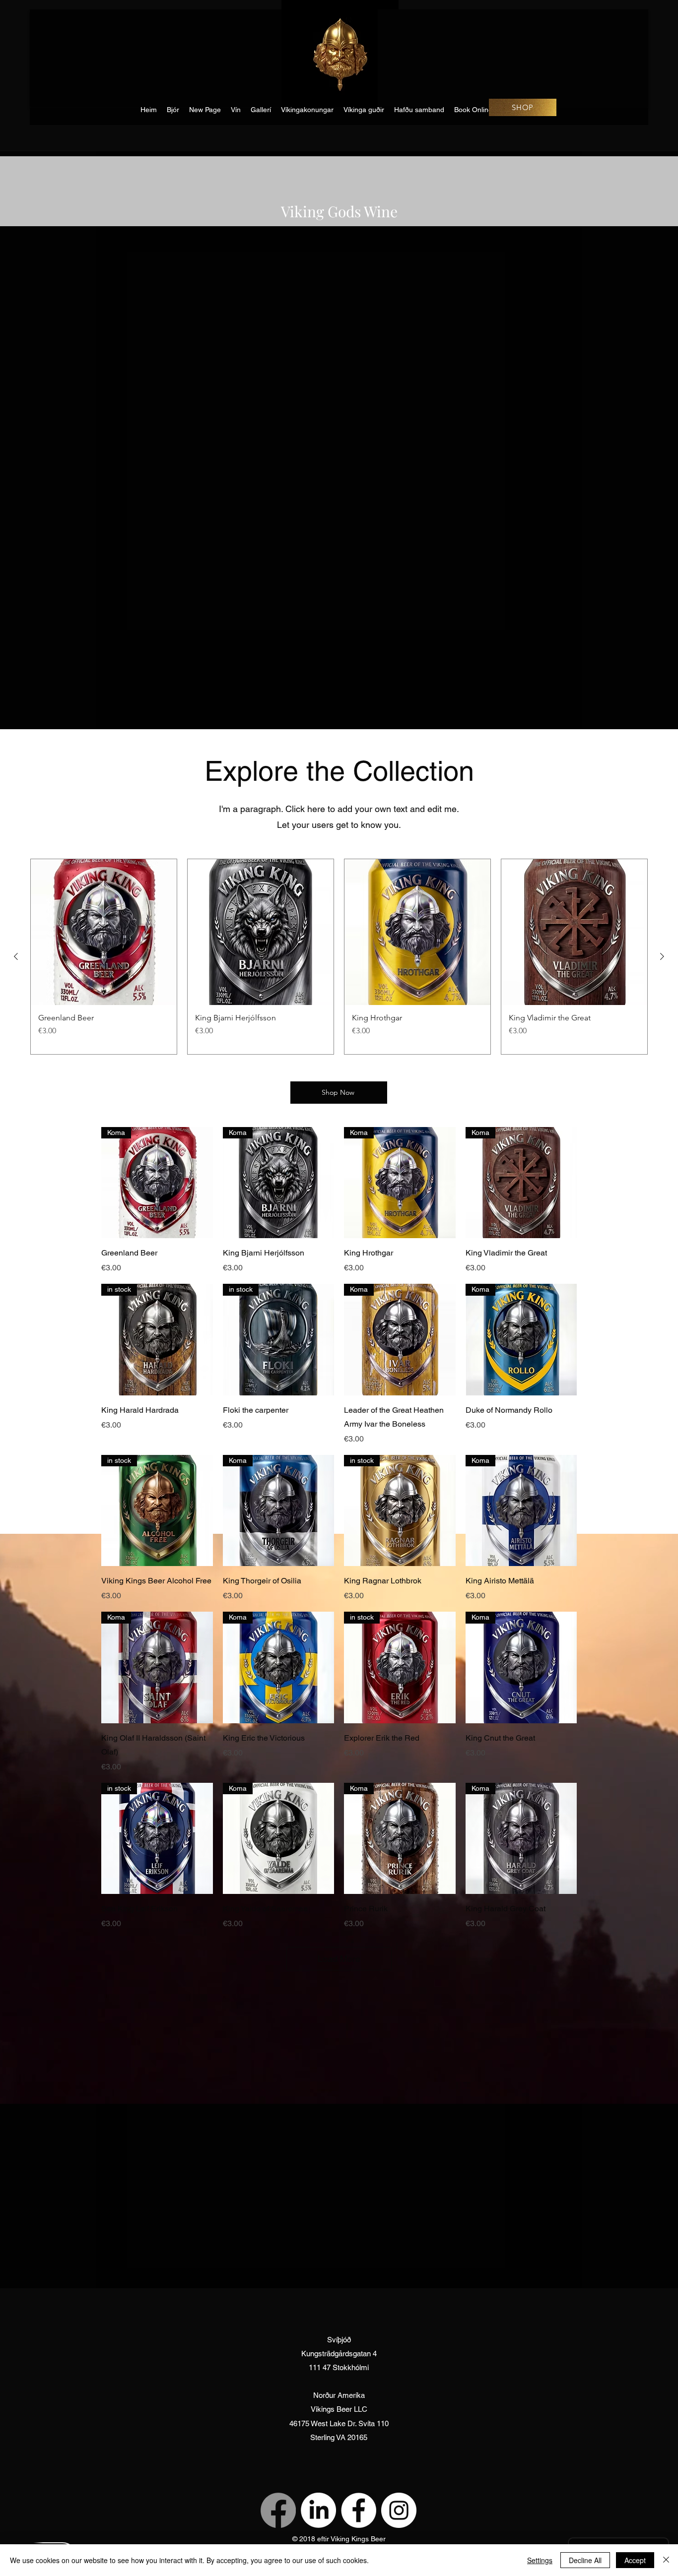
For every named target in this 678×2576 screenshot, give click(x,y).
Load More (339, 1959)
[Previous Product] (16, 956)
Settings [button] (540, 2560)
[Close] (666, 2560)
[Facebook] (278, 2510)
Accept (635, 2560)
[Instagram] (399, 2510)
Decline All (585, 2560)
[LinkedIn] (318, 2510)
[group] (339, 957)
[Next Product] (662, 956)
